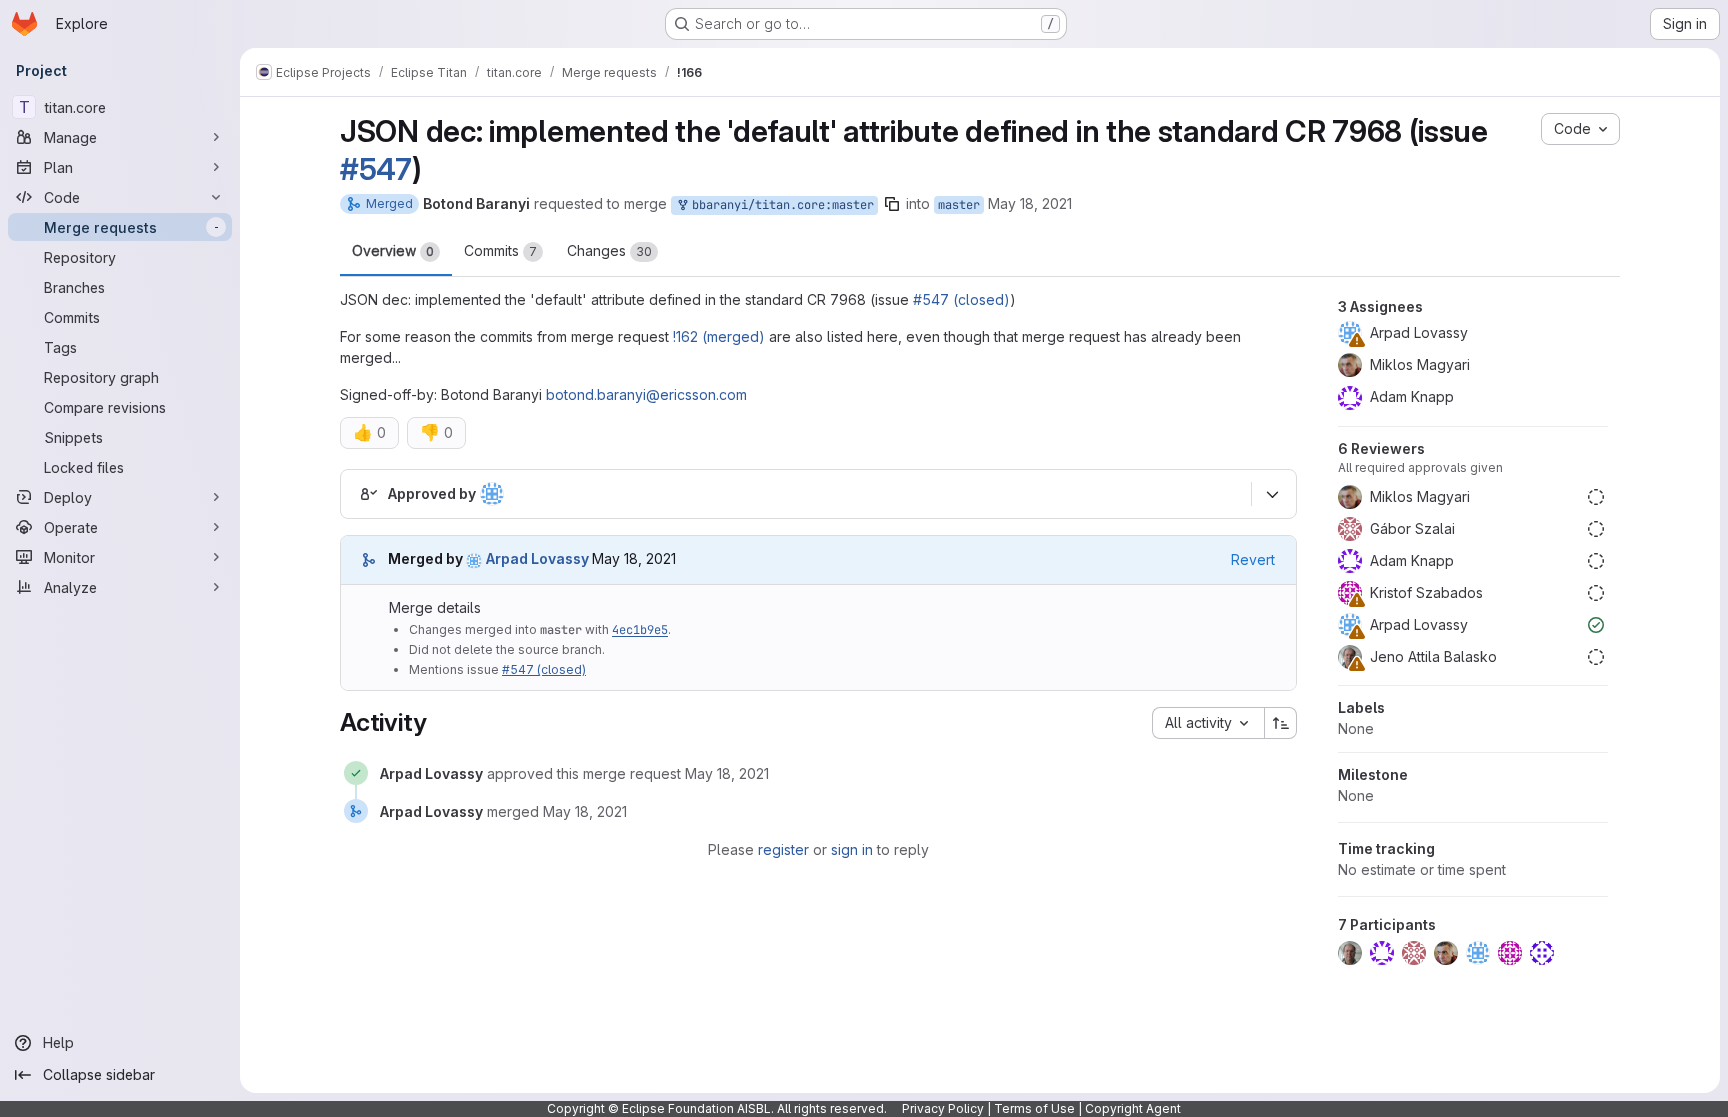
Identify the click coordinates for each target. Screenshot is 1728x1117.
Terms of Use (1034, 1108)
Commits (500, 250)
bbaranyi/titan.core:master (779, 205)
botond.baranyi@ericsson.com (646, 394)
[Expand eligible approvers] (1272, 494)
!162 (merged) (719, 336)
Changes (609, 250)
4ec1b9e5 (640, 630)
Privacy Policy (943, 1108)
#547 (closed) (961, 299)
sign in (852, 849)
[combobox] (1208, 723)
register (783, 849)
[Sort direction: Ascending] (1281, 723)
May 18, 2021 (1030, 203)
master (959, 205)
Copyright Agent (1133, 1108)
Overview (393, 250)
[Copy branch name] (892, 204)
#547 (376, 169)
